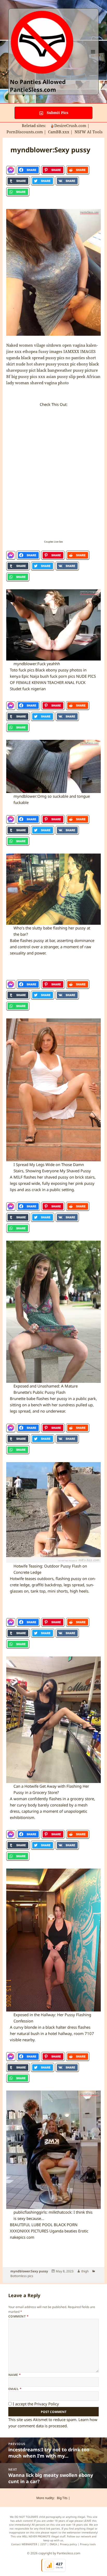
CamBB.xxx (59, 132)
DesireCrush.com (70, 125)
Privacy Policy (47, 2404)
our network (83, 2536)
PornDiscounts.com (25, 132)
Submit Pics (57, 113)
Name (15, 2375)
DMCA (53, 2544)
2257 (43, 2544)
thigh (85, 2271)
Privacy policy (68, 2544)
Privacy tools (88, 2544)
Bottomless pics (22, 2276)
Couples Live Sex (53, 542)
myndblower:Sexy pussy (29, 2271)
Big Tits (62, 2498)
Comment (18, 2316)
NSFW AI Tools (89, 132)
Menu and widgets (93, 57)
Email (15, 2389)
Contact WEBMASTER (24, 2544)
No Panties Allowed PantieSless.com (38, 86)
